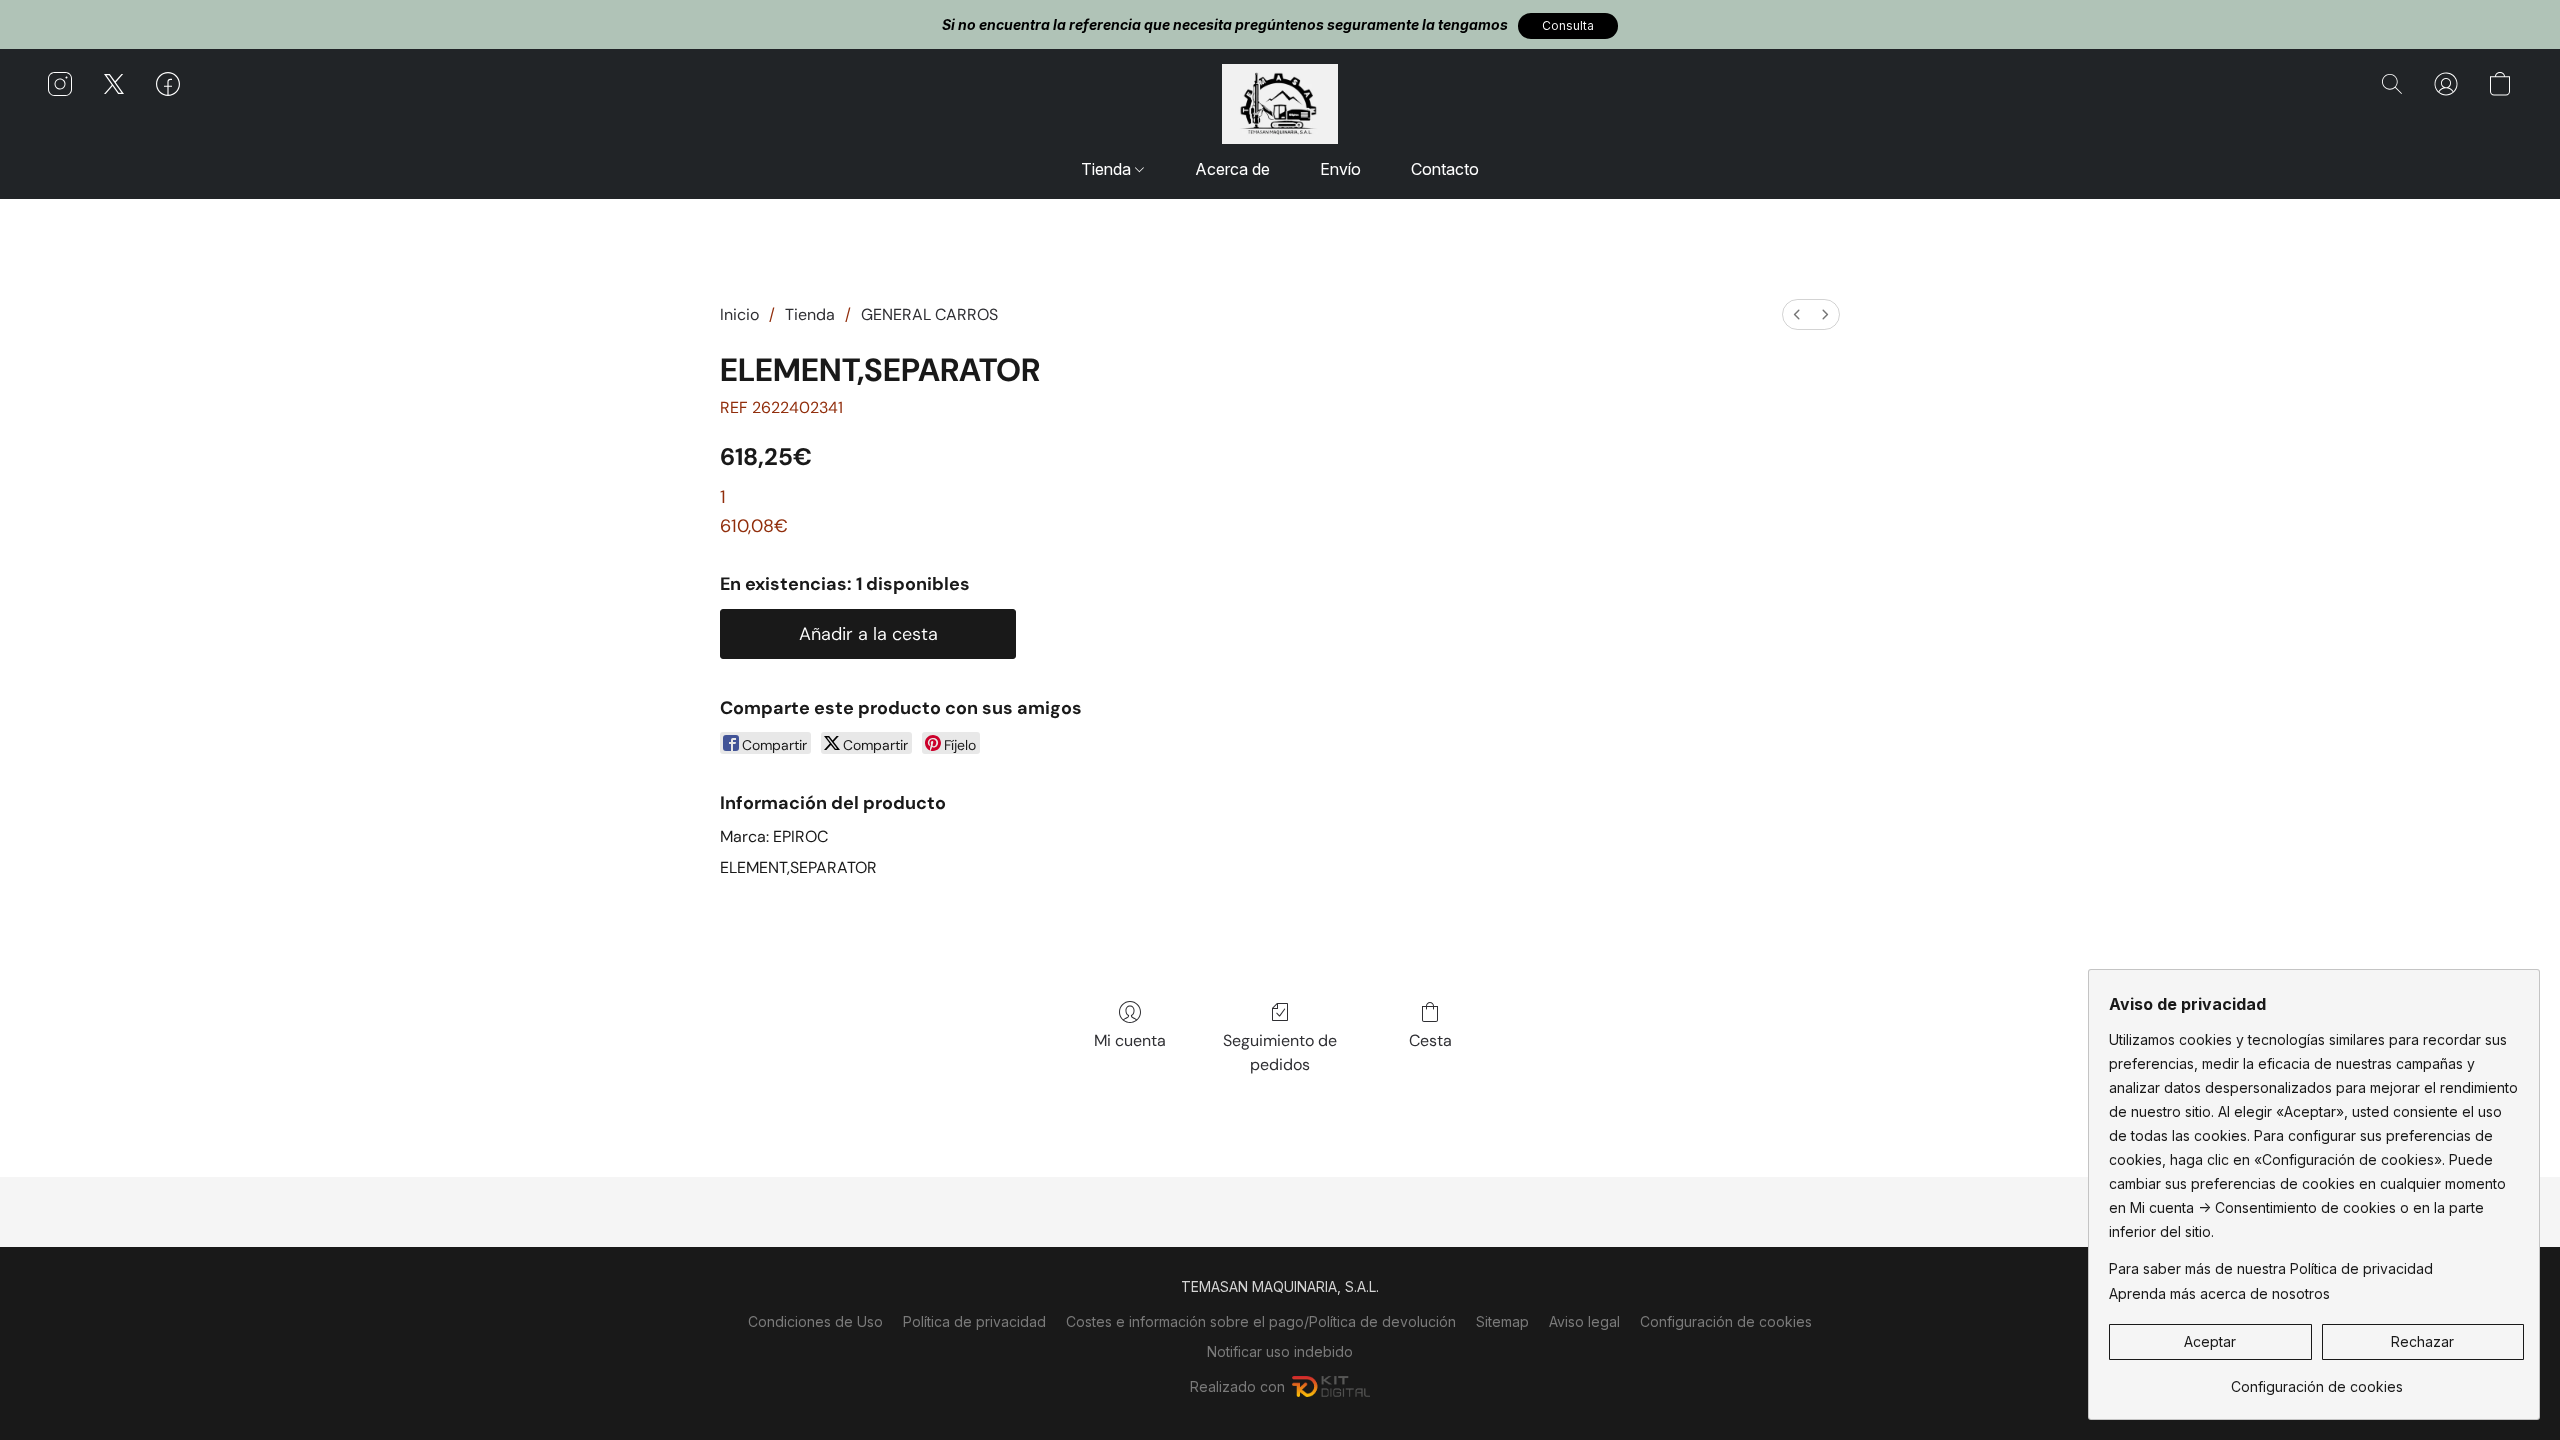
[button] (1568, 26)
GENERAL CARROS (929, 314)
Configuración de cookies (1726, 1321)
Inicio (739, 314)
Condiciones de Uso (815, 1321)
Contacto (1445, 169)
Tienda (1108, 169)
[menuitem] (1797, 314)
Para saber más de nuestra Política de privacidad (2271, 1268)
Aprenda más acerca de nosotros (2219, 1293)
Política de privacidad (974, 1321)
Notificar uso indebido (1280, 1351)
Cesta (1430, 1040)
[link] (2316, 1379)
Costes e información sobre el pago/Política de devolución (1261, 1321)
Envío (1340, 169)
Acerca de (1232, 169)
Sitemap (1502, 1321)
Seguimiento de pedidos (1280, 1052)
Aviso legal (1584, 1321)
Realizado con (1237, 1386)
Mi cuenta (1130, 1040)
